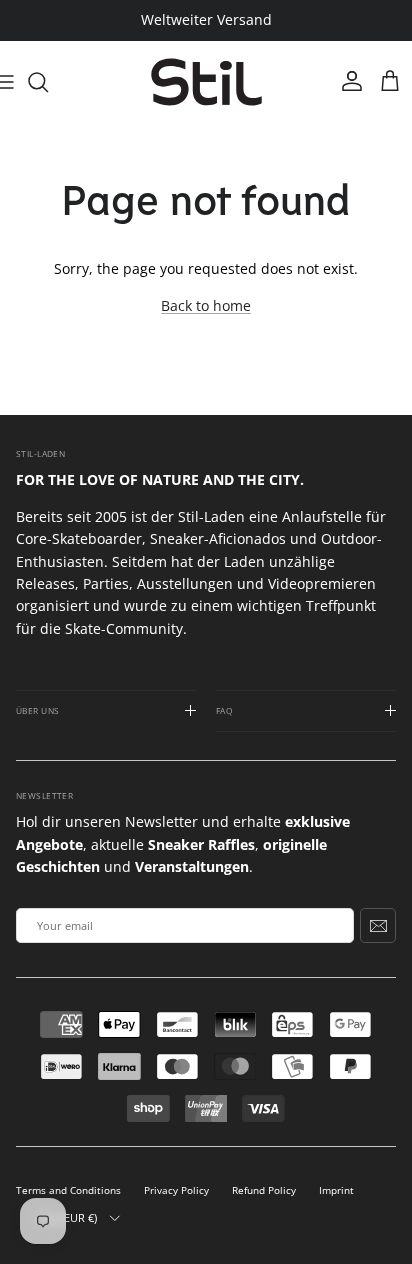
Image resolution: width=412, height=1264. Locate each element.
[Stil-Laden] (206, 82)
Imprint (336, 1190)
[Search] (48, 82)
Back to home (206, 305)
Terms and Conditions (68, 1190)
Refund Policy (264, 1190)
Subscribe (378, 925)
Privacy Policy (176, 1190)
